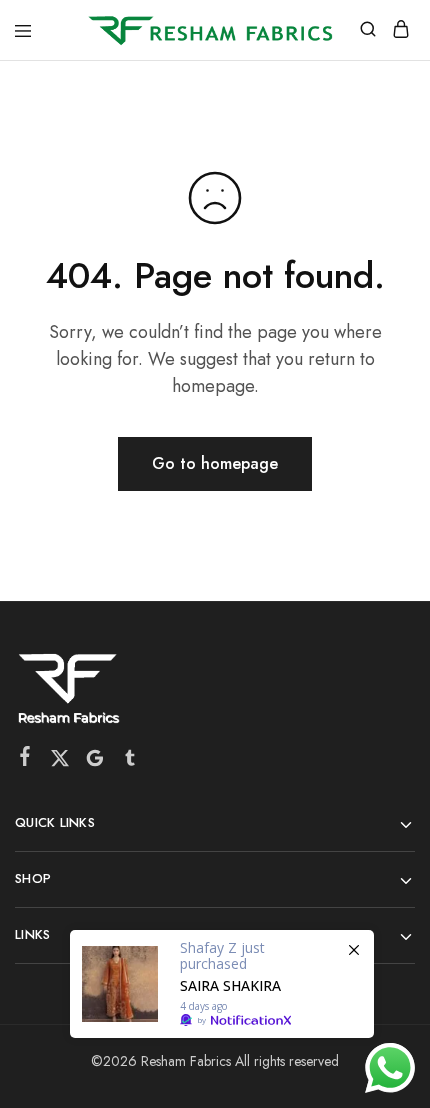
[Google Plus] (95, 762)
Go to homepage (215, 463)
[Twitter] (60, 762)
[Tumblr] (130, 762)
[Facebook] (25, 760)
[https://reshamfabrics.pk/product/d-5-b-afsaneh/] (222, 984)
